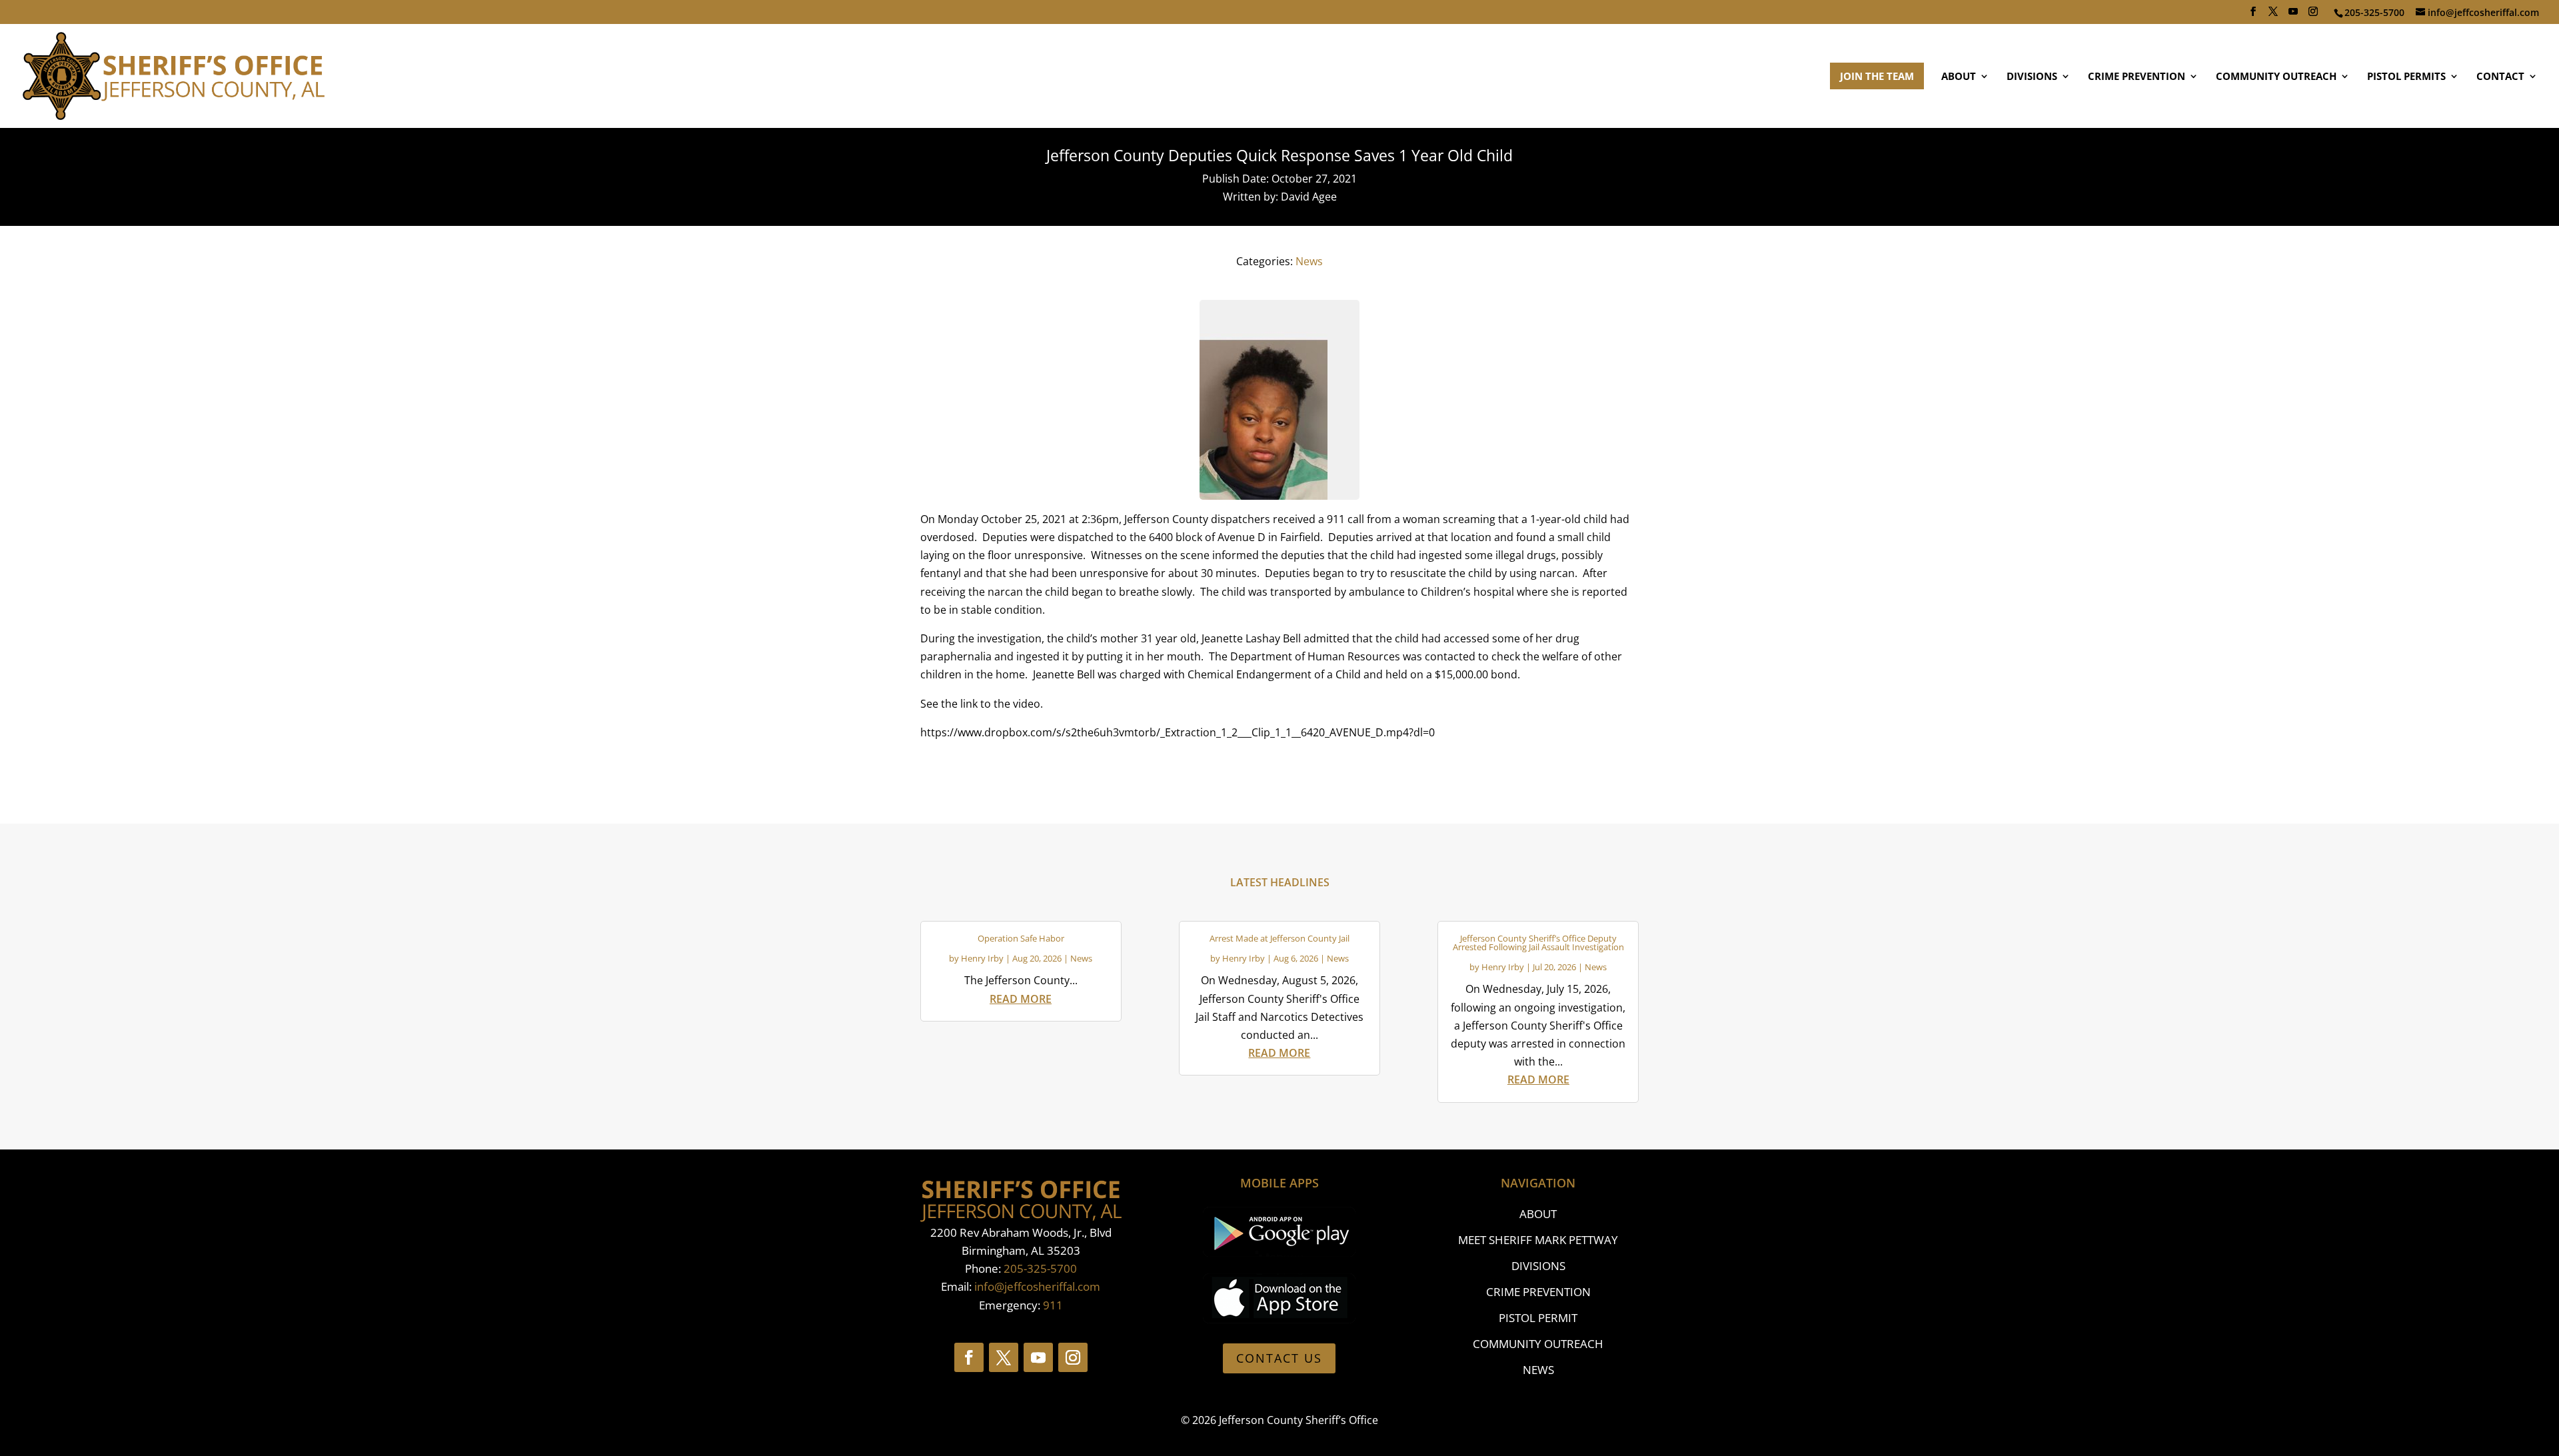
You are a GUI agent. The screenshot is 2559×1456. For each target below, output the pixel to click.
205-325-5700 (1040, 1268)
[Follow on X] (1004, 1357)
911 (1053, 1305)
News (1309, 261)
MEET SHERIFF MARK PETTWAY (1538, 1240)
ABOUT (1959, 77)
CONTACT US (1279, 1358)
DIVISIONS (2032, 77)
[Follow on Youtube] (1038, 1357)
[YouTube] (2293, 15)
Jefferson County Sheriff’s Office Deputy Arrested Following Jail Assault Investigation (1538, 943)
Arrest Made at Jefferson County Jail (1279, 938)
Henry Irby (982, 958)
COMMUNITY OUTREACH (2276, 77)
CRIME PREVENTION (2136, 77)
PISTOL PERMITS (2406, 77)
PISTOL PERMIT (1538, 1318)
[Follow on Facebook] (969, 1357)
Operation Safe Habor (1021, 938)
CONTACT (2500, 77)
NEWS (1538, 1370)
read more (1021, 999)
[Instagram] (2313, 15)
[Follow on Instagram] (1073, 1357)
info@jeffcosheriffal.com (1037, 1286)
